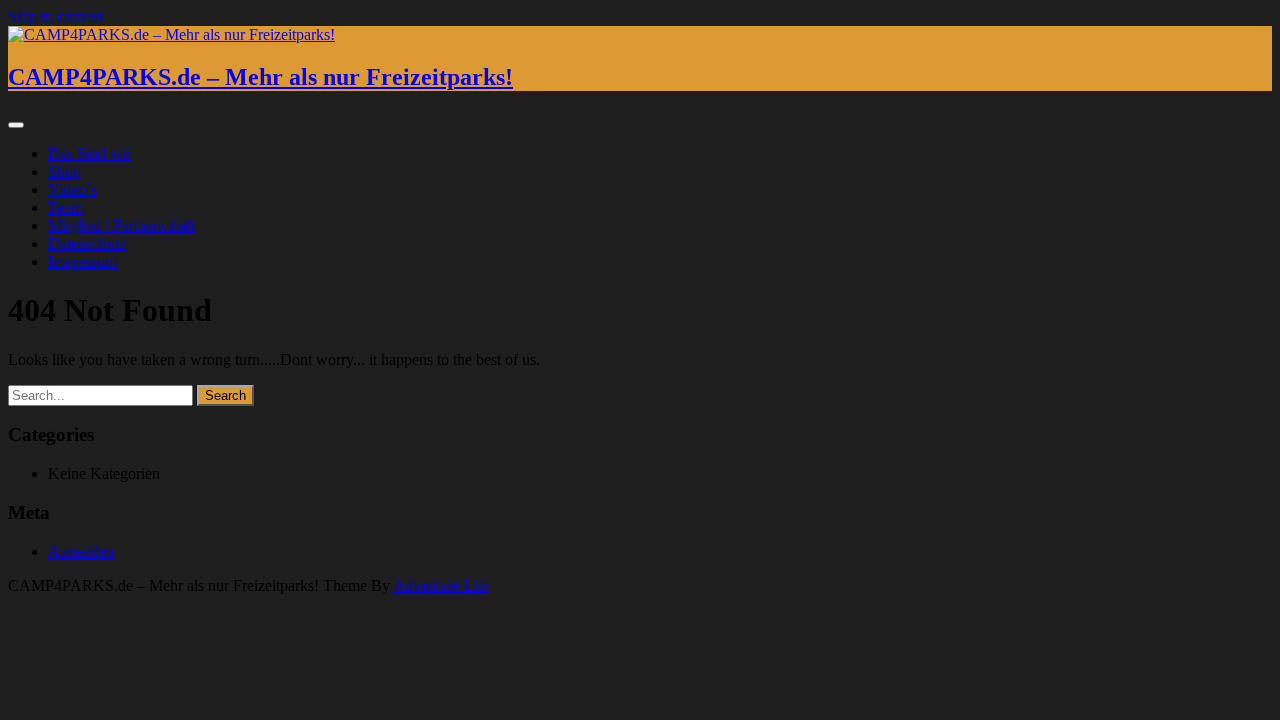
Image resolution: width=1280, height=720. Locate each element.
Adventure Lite (441, 585)
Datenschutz (87, 243)
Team (65, 207)
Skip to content (55, 16)
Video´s (72, 189)
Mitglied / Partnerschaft (121, 225)
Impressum (82, 261)
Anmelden (81, 551)
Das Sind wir (89, 153)
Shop (64, 171)
